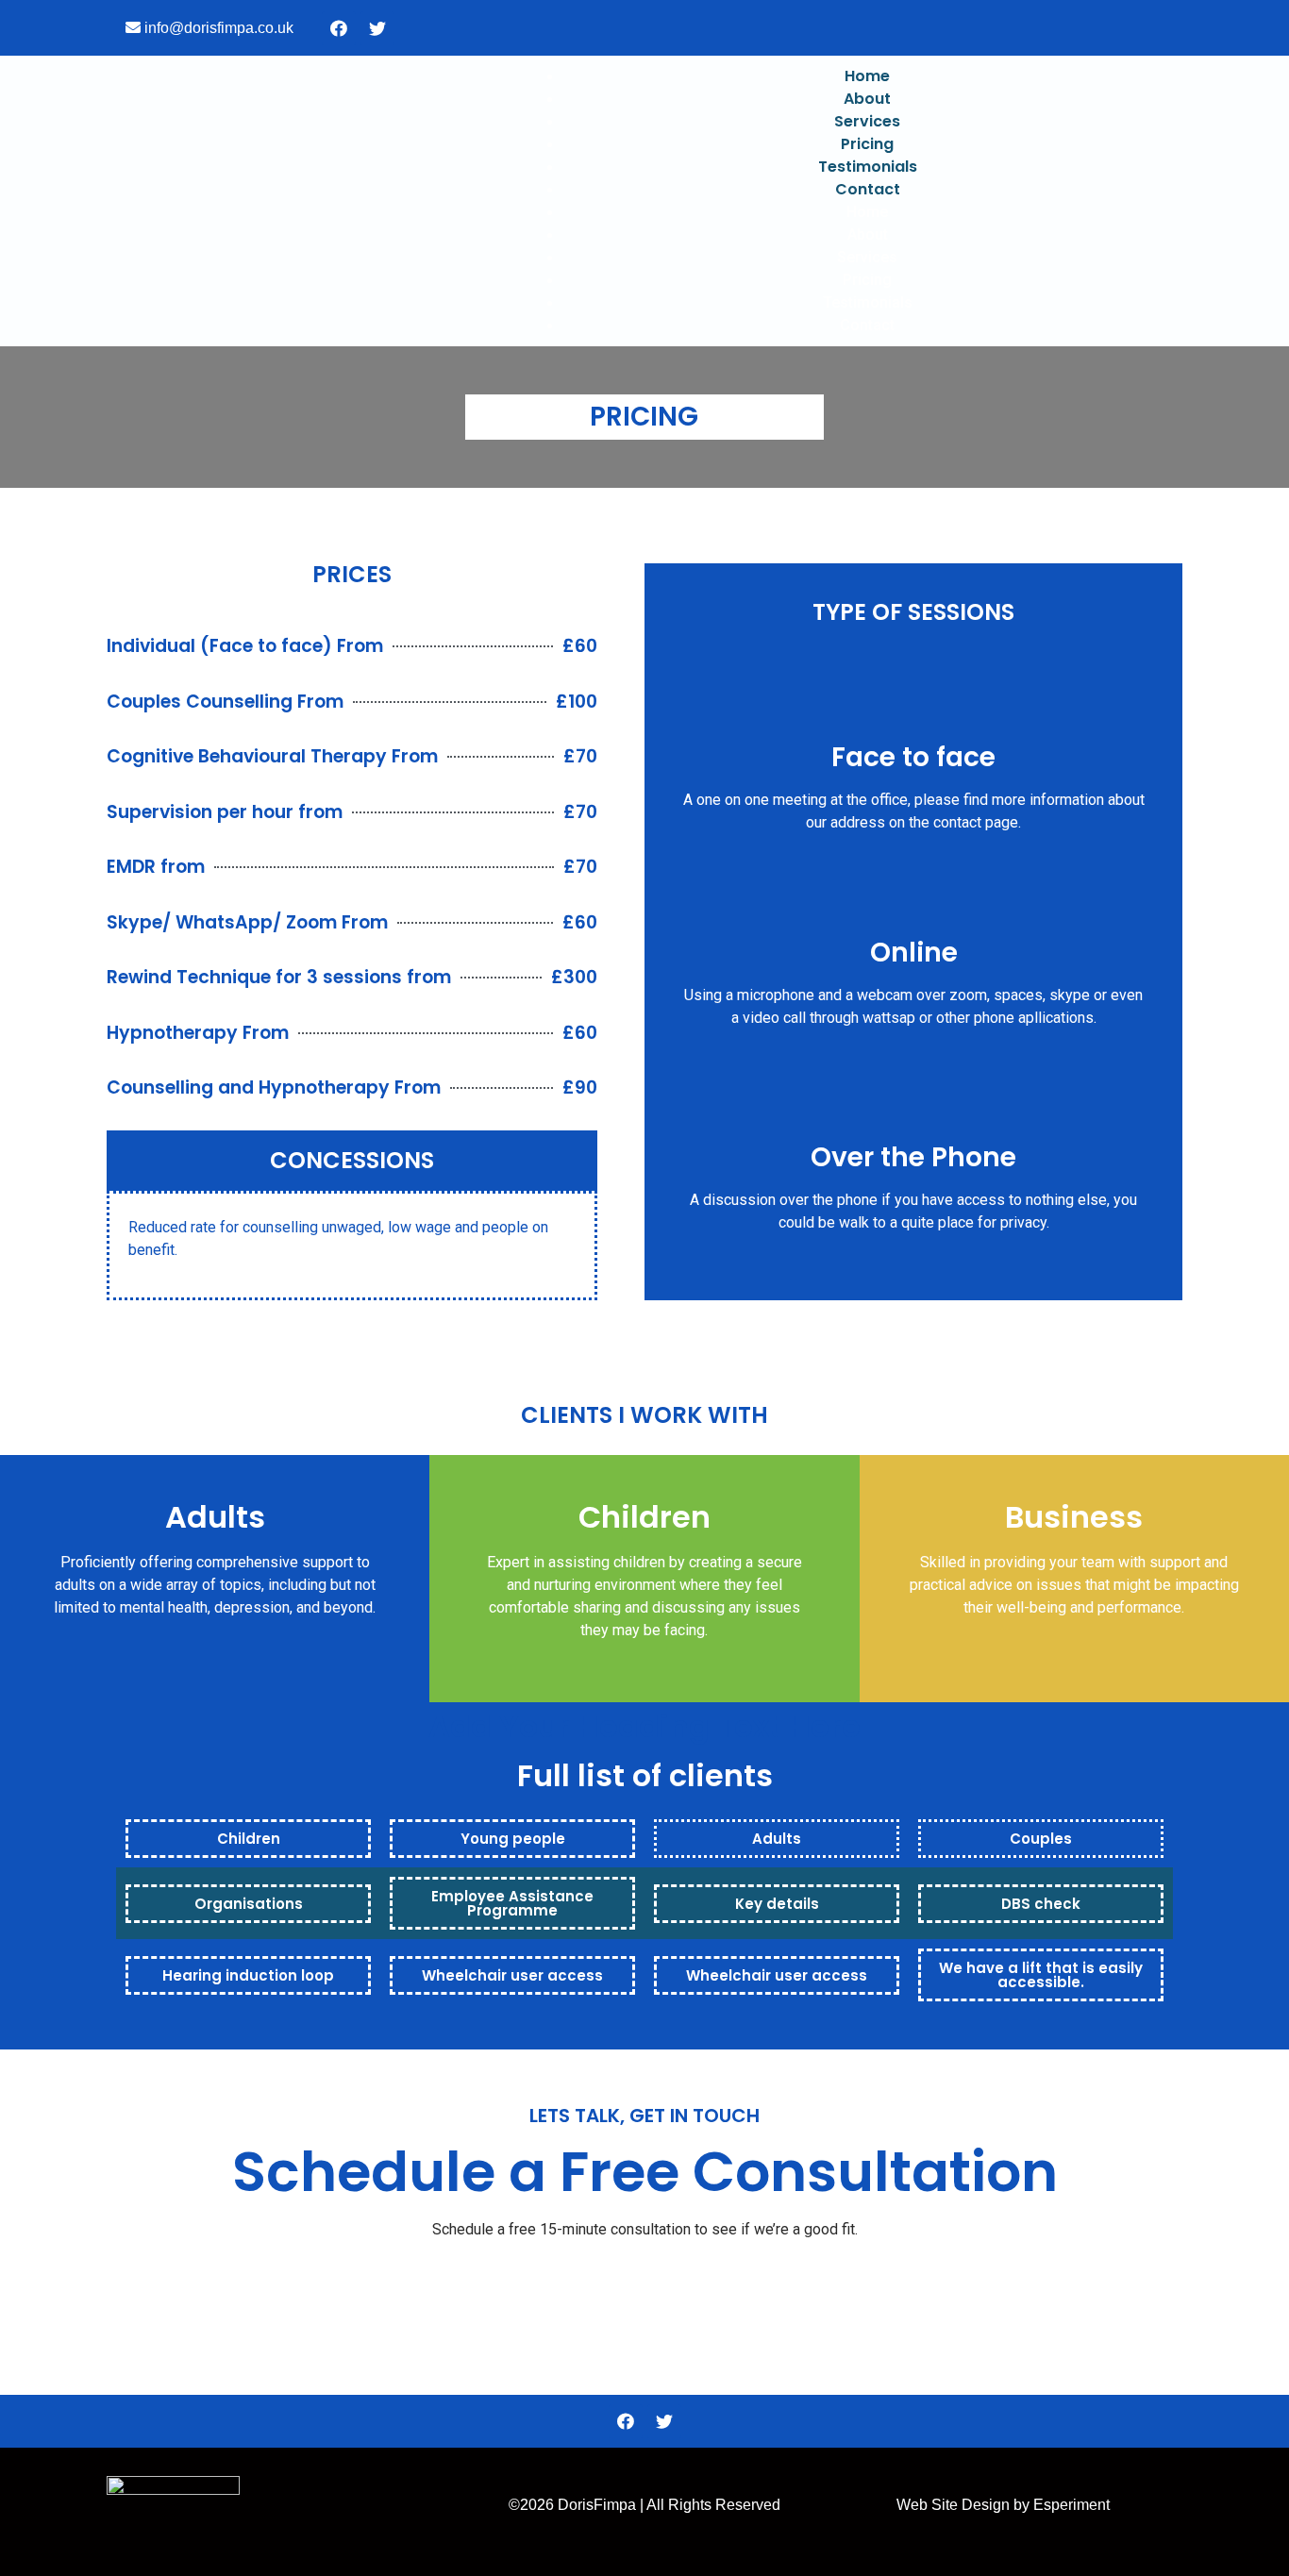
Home (867, 76)
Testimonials (868, 167)
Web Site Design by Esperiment (1003, 2505)
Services (867, 121)
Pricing (867, 144)
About (867, 99)
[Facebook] (339, 28)
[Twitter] (377, 28)
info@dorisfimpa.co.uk (219, 28)
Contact (868, 189)
